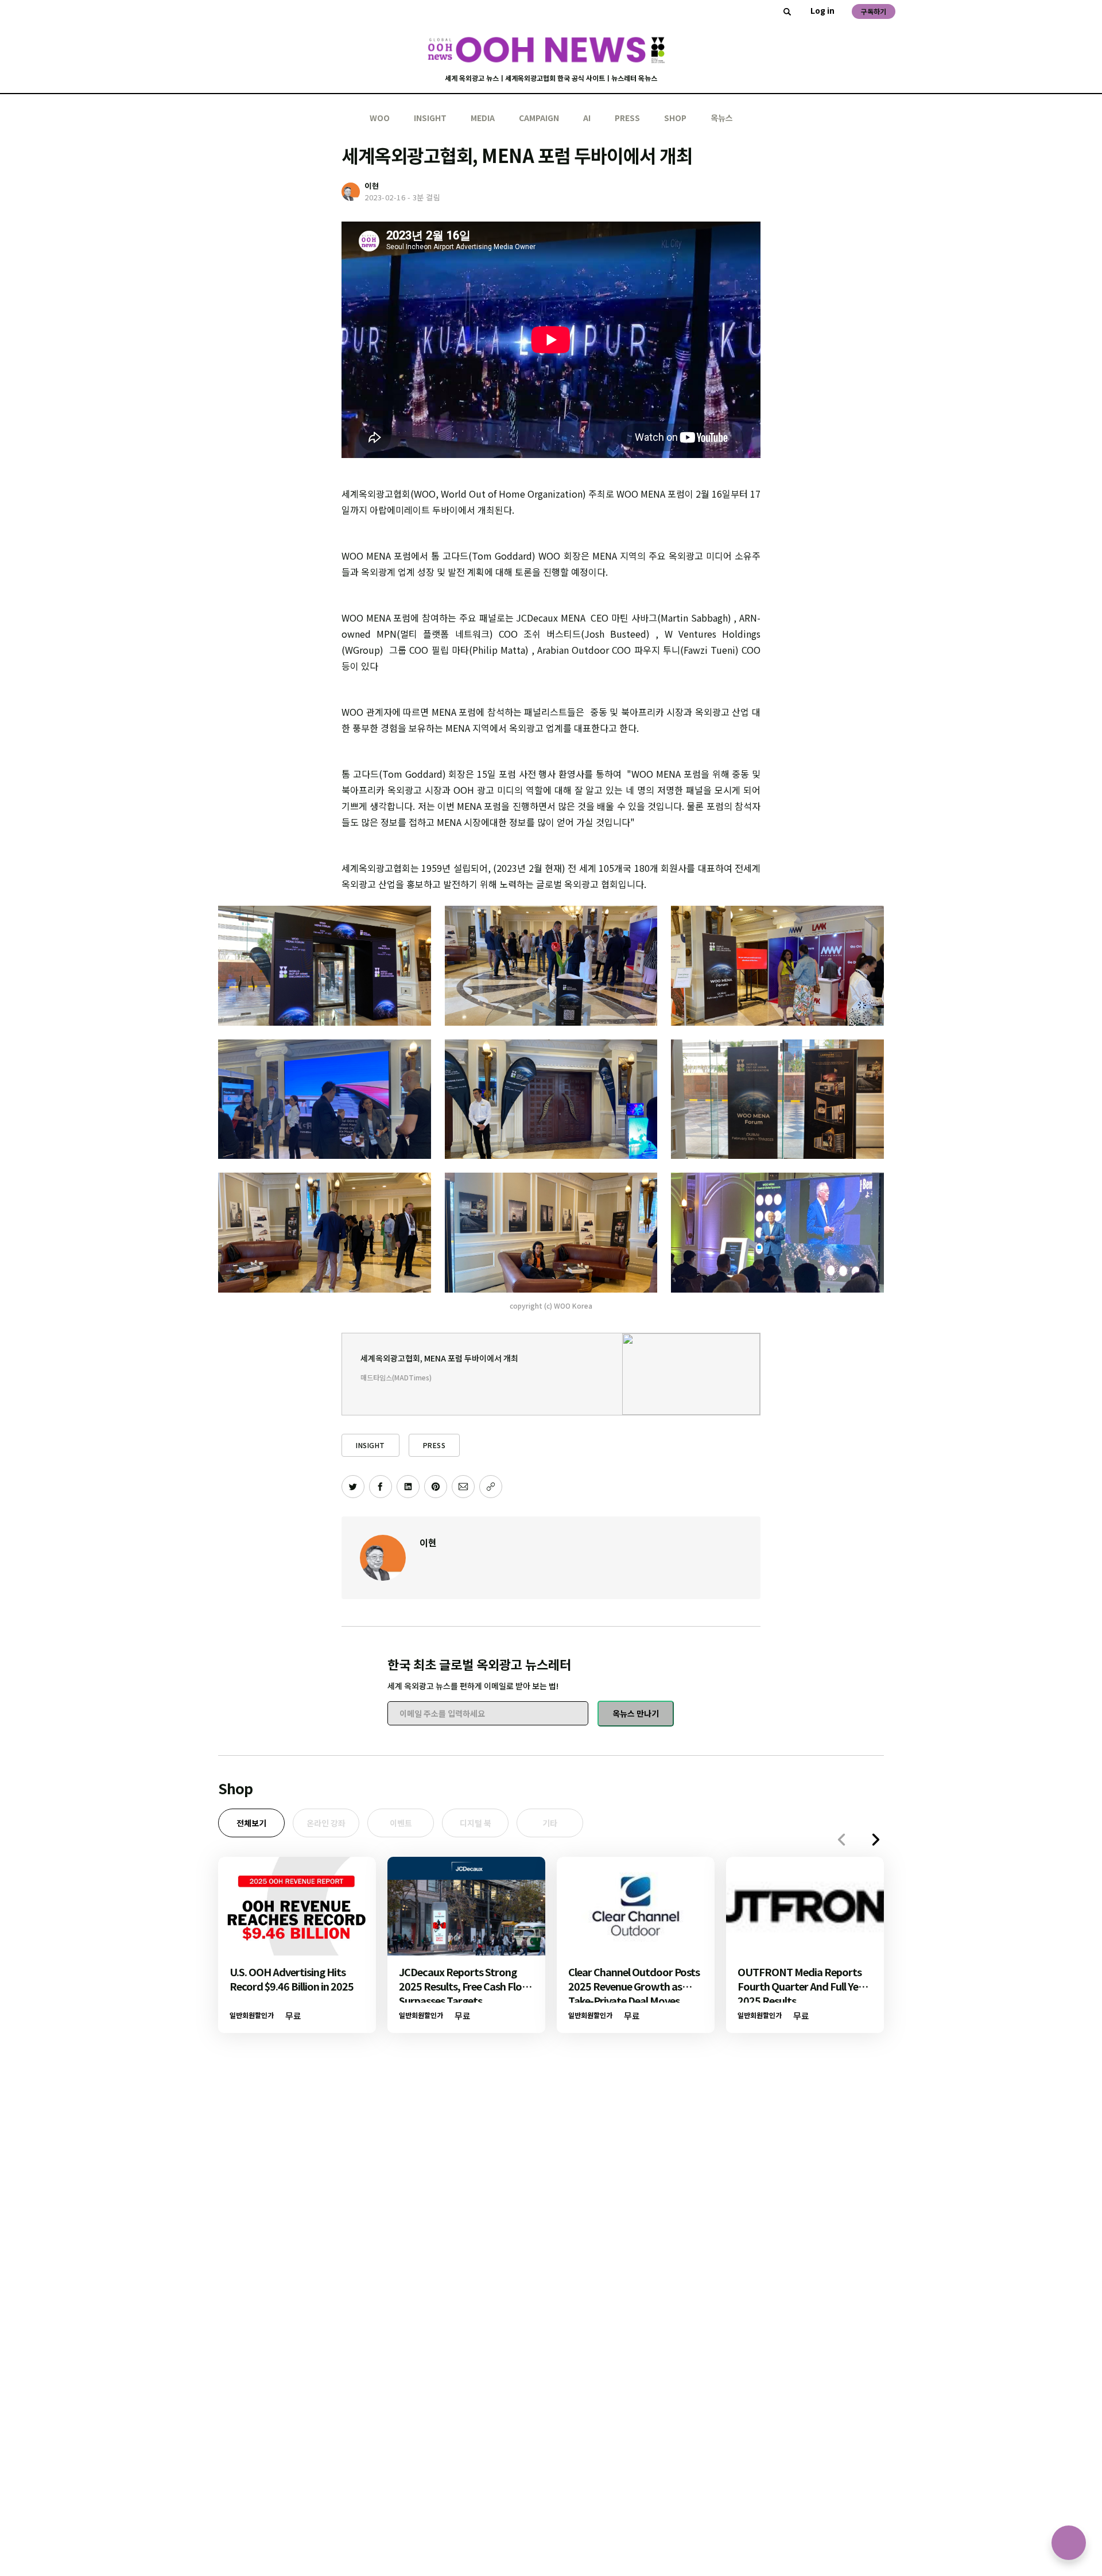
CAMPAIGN (539, 118)
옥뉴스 (722, 118)
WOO (380, 118)
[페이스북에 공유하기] (381, 1487)
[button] (876, 1840)
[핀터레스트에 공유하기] (436, 1487)
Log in (822, 10)
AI (587, 118)
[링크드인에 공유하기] (408, 1487)
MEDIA (483, 118)
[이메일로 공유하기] (463, 1487)
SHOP (675, 118)
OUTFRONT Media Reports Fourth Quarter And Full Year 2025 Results (803, 1986)
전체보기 (251, 1823)
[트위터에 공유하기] (353, 1487)
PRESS (627, 118)
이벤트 (401, 1823)
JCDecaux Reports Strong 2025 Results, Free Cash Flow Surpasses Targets (465, 1986)
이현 (428, 1542)
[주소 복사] (491, 1487)
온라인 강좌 (326, 1823)
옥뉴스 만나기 (636, 1713)
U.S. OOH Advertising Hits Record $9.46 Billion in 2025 (292, 1979)
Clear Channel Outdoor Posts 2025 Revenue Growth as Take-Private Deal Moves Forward (634, 1993)
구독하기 (874, 11)
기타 (550, 1823)
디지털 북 (476, 1823)
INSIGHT (430, 118)
